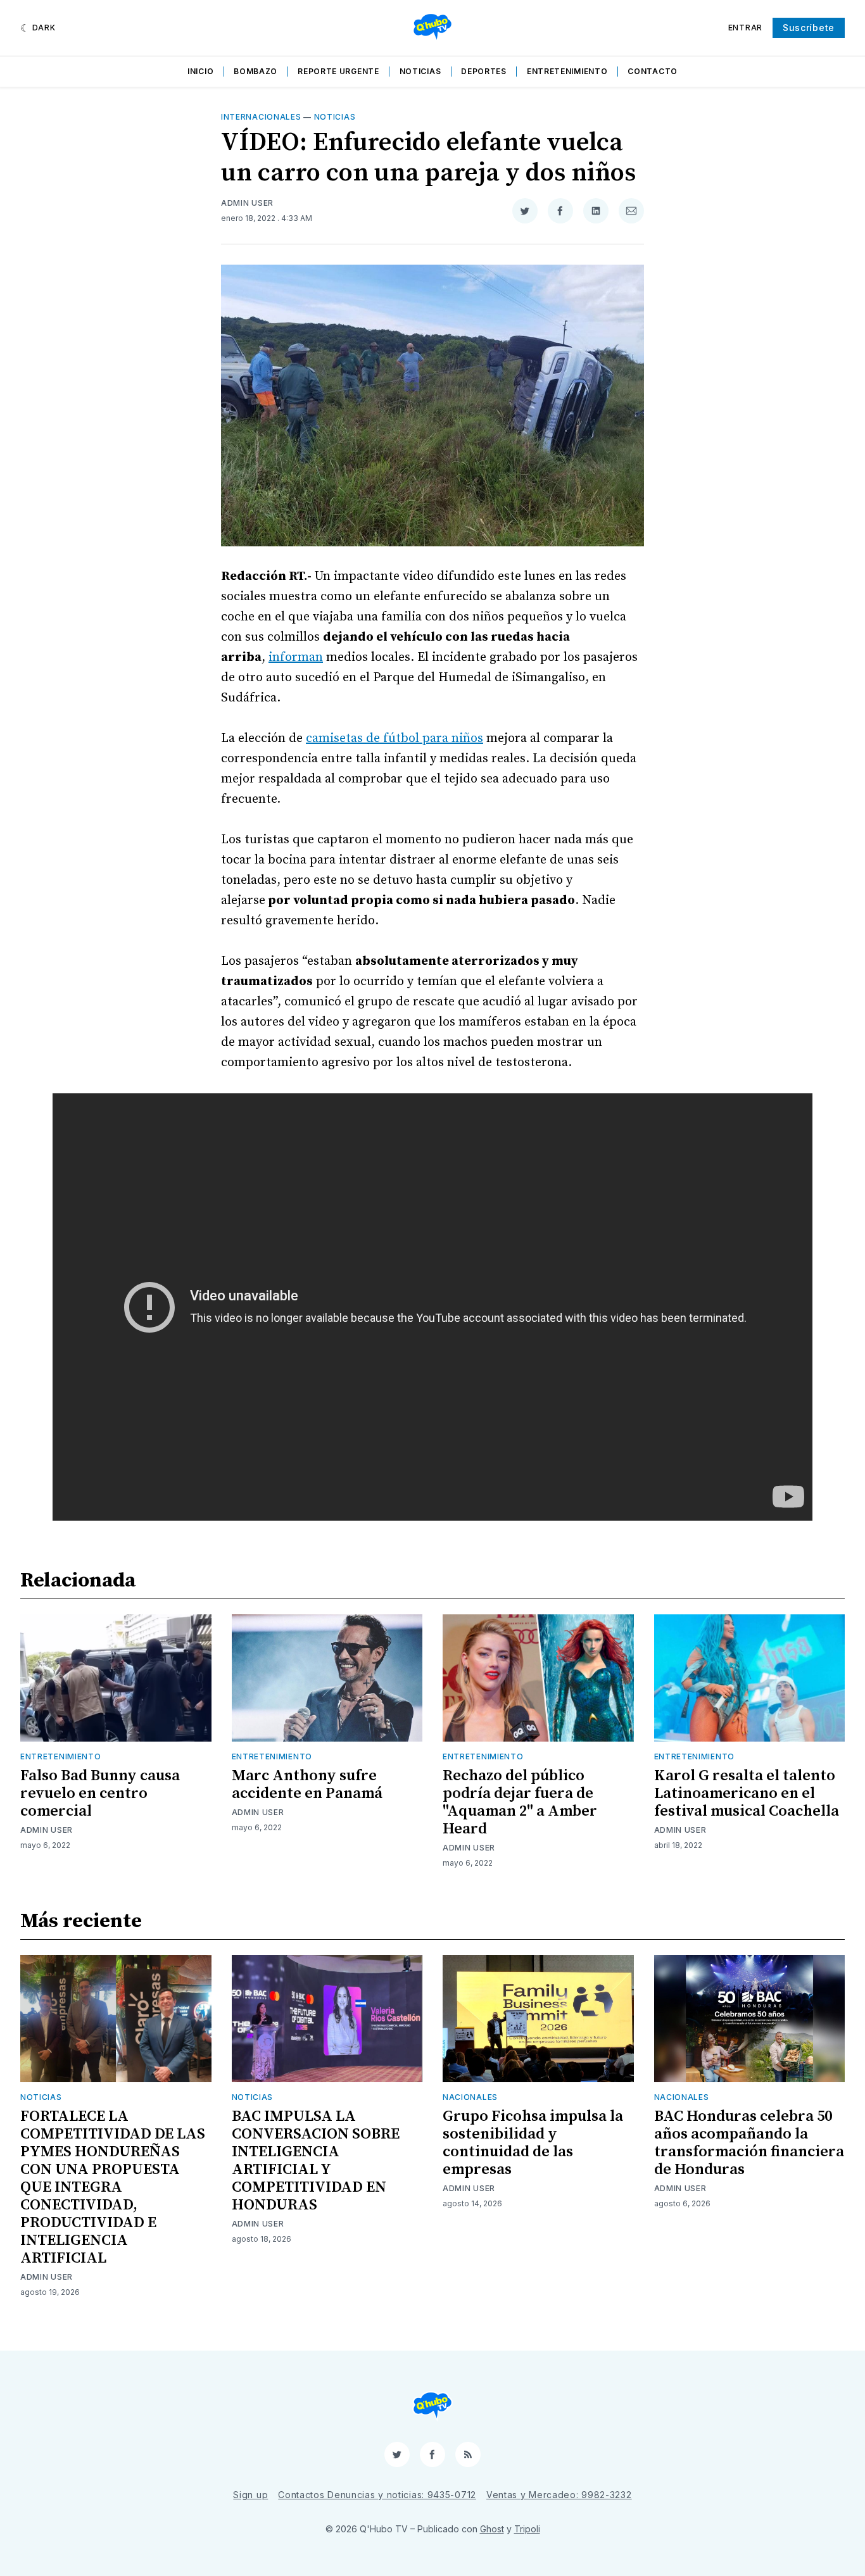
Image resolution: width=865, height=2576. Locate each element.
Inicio (200, 71)
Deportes (484, 71)
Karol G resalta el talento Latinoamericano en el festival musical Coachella (747, 1794)
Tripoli (527, 2529)
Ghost (492, 2529)
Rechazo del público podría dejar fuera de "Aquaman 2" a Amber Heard (520, 1802)
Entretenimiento (567, 71)
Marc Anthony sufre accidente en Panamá (307, 1785)
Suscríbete (809, 28)
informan (296, 657)
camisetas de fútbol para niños (395, 738)
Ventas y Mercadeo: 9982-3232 (559, 2495)
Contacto (653, 71)
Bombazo (256, 71)
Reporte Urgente (338, 71)
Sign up (250, 2495)
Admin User (247, 203)
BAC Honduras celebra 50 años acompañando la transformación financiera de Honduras (749, 2143)
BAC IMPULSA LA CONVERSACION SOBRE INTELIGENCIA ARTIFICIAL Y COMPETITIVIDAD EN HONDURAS (316, 2161)
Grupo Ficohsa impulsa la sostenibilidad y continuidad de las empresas (533, 2143)
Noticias (420, 71)
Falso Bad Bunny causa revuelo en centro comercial (100, 1794)
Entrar (745, 28)
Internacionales (261, 117)
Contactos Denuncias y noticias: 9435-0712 (377, 2495)
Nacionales (470, 2097)
